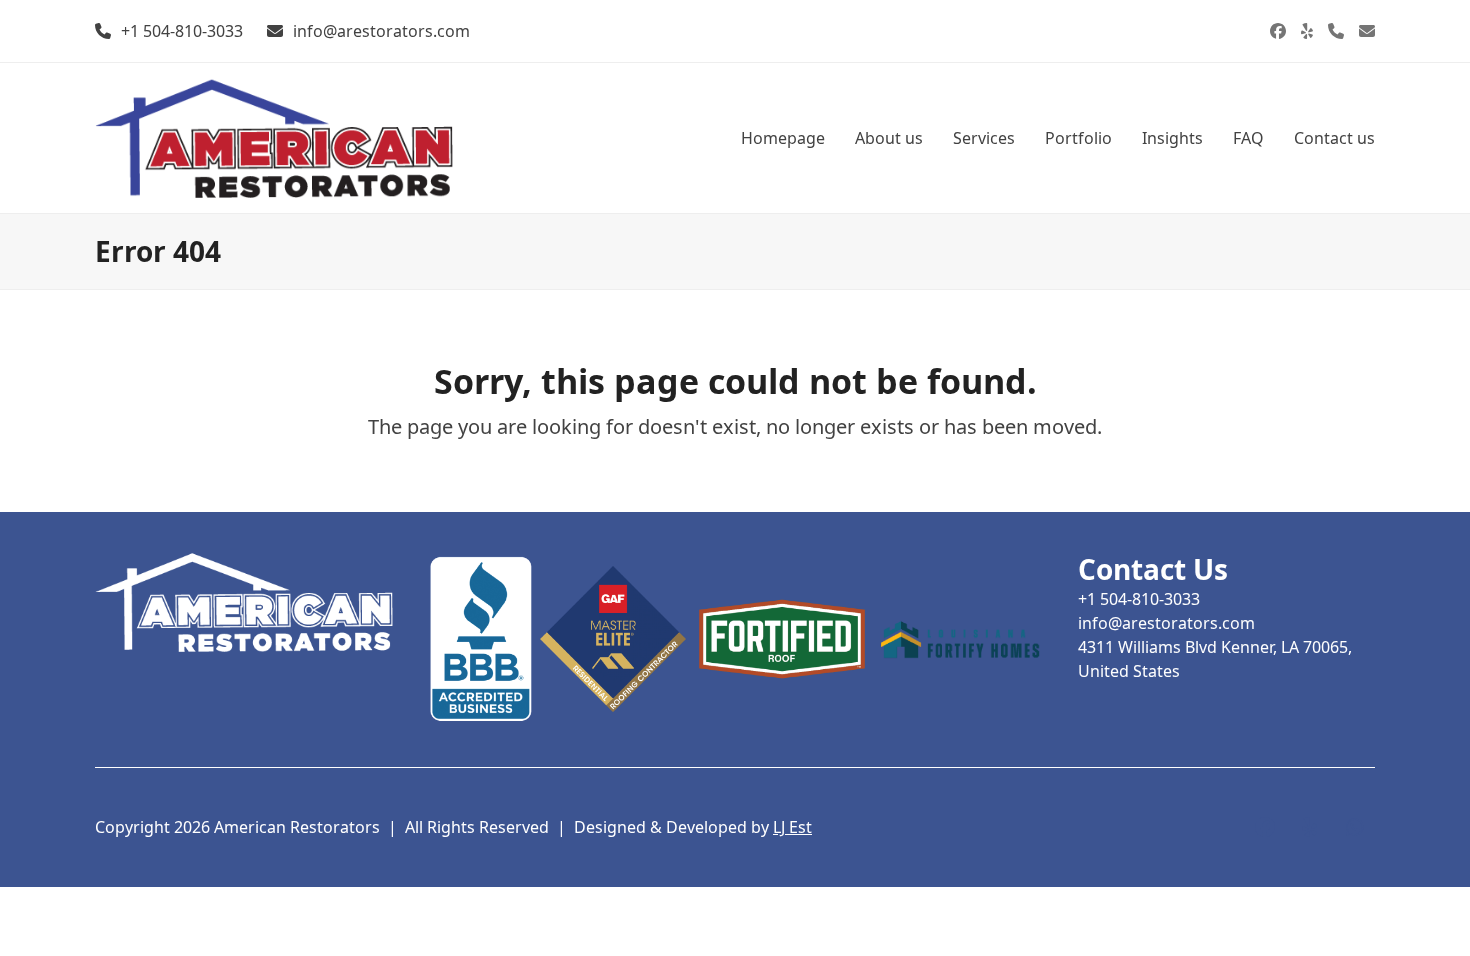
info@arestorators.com (381, 31)
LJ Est (792, 827)
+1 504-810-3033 (182, 31)
